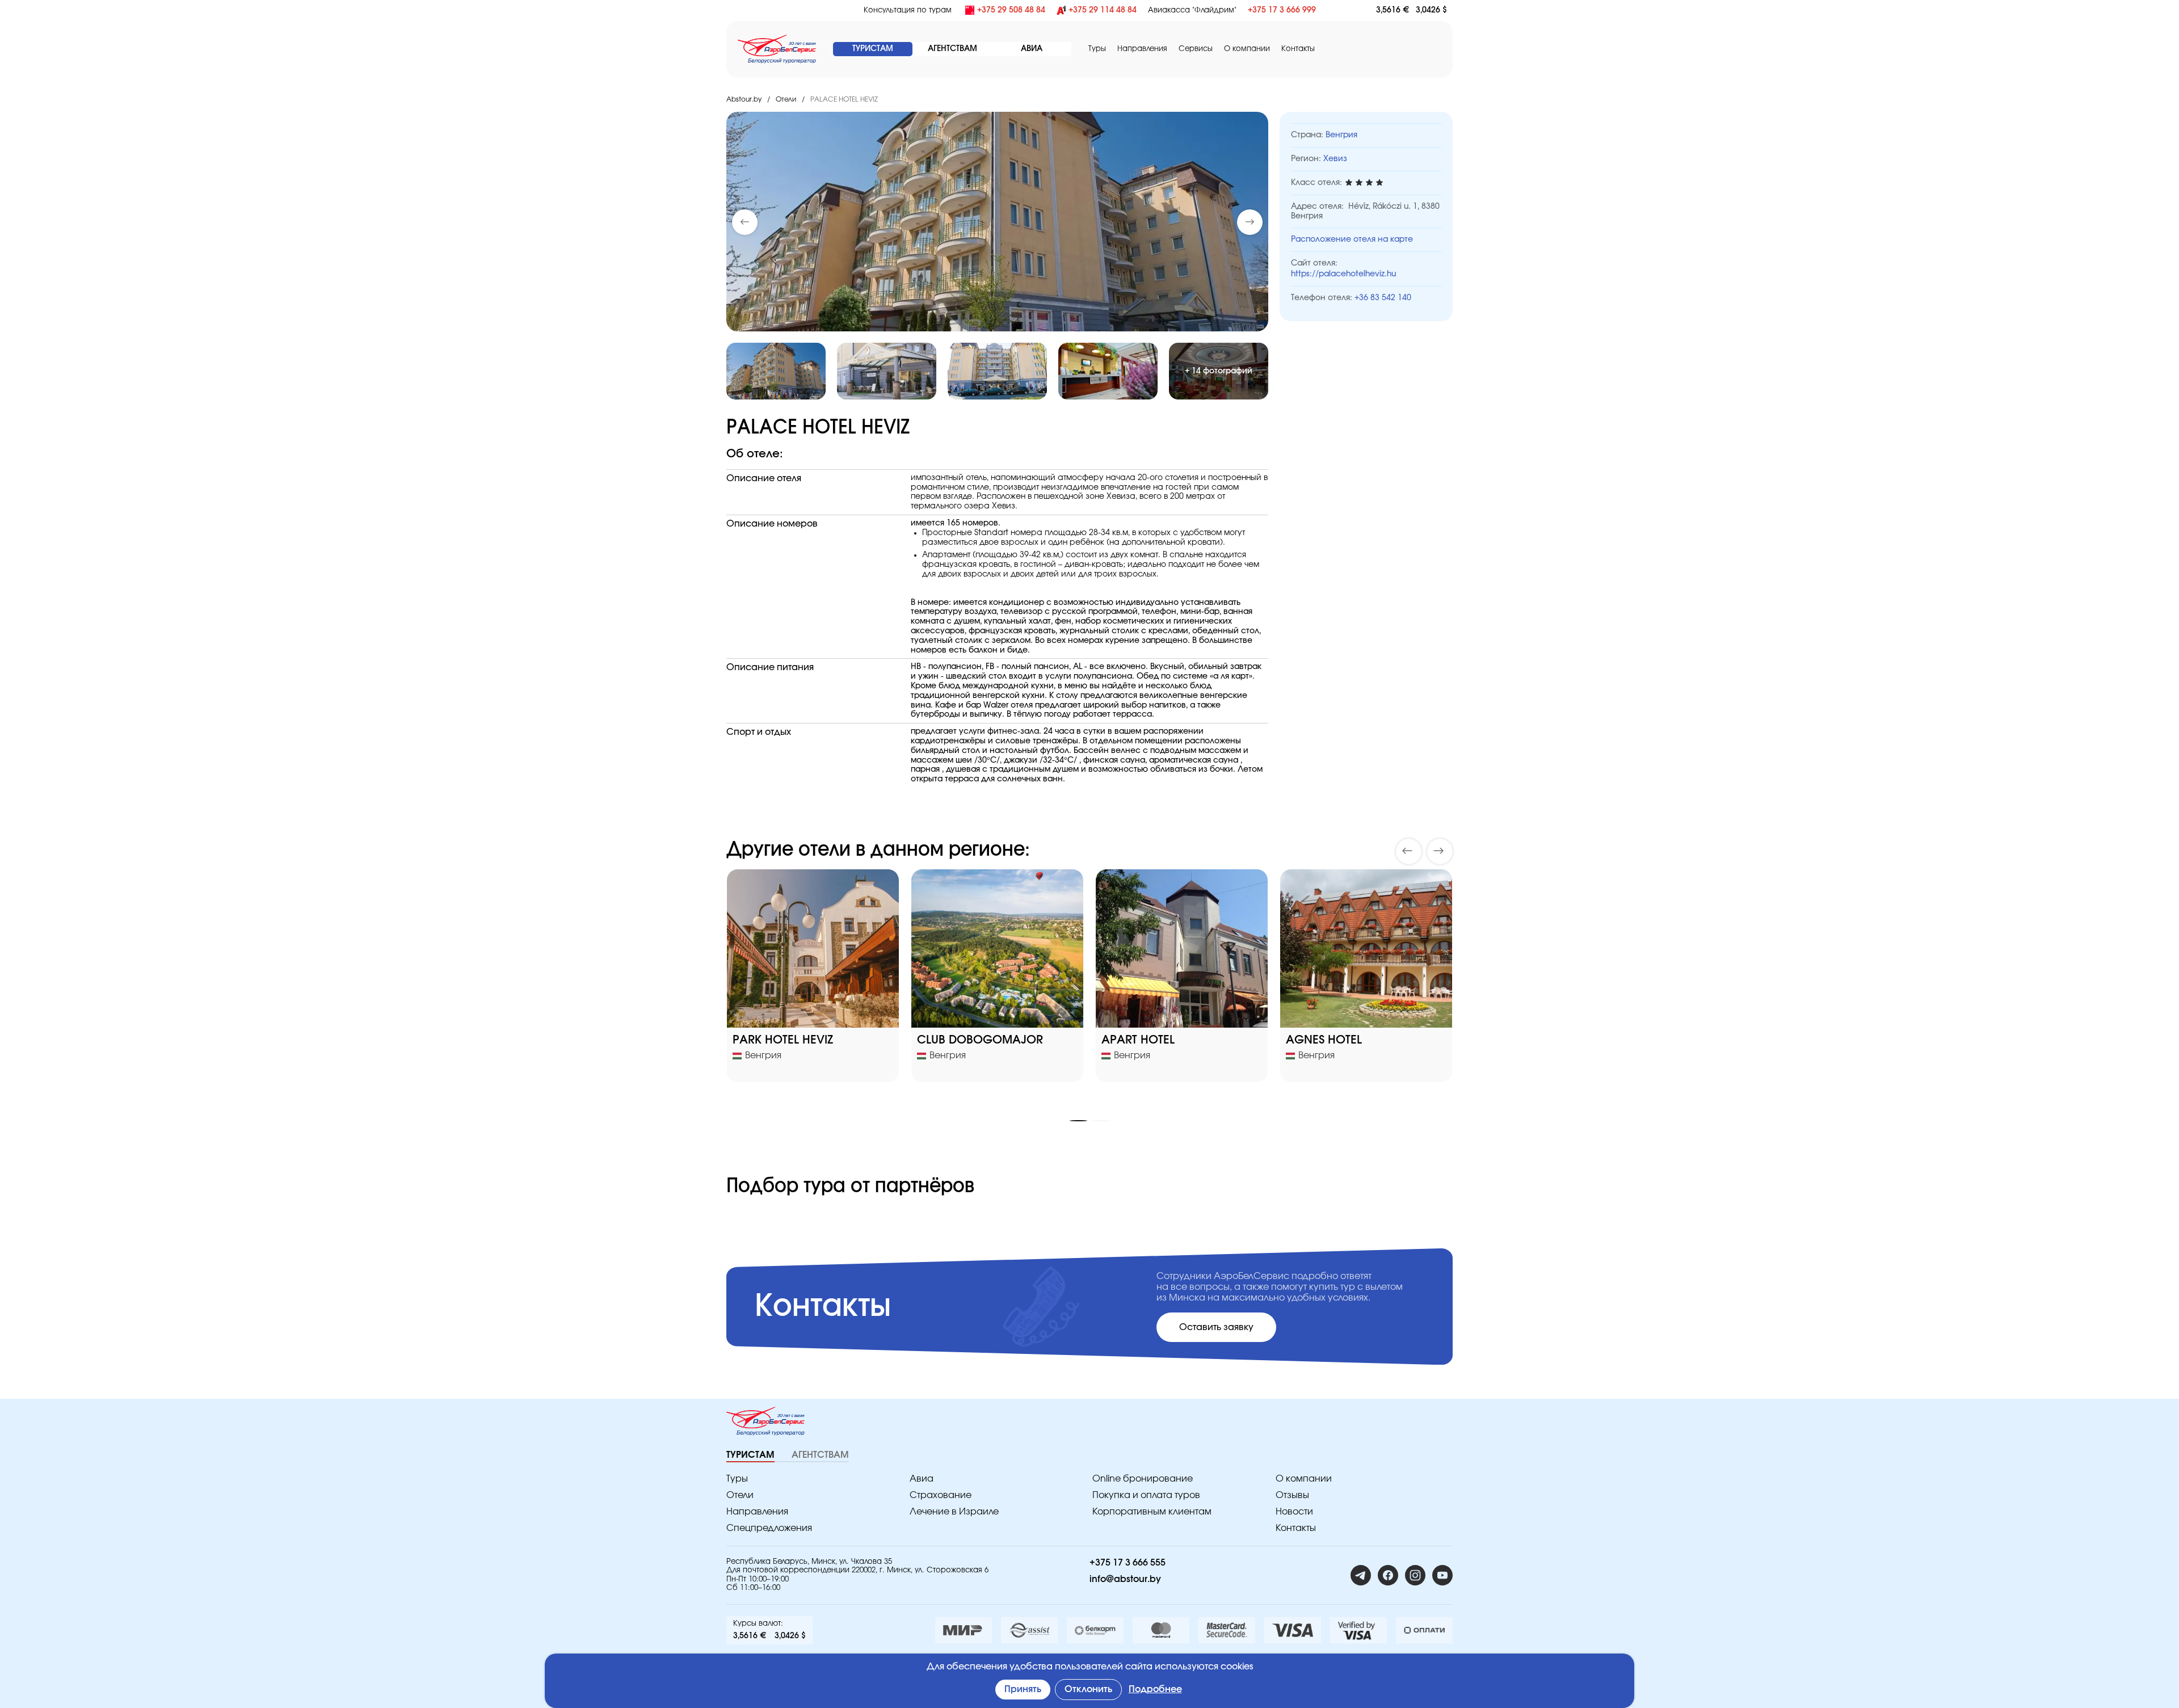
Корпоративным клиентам (1152, 1512)
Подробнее (1155, 1689)
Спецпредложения (769, 1528)
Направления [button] (1142, 49)
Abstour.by (744, 99)
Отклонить (1088, 1689)
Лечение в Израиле (954, 1512)
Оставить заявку (1216, 1327)
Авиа (922, 1479)
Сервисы (1196, 49)
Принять (1023, 1689)
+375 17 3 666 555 (1128, 1563)
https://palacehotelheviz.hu (1343, 274)
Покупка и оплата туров (1146, 1495)
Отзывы (1292, 1495)
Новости (1294, 1512)
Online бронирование (1143, 1479)
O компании (1247, 49)
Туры (1097, 49)
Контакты (1298, 49)
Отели (786, 99)
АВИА (1032, 49)
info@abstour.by (1125, 1579)
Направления (757, 1512)
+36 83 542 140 (1383, 298)
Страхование (941, 1495)
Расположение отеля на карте (1352, 239)
